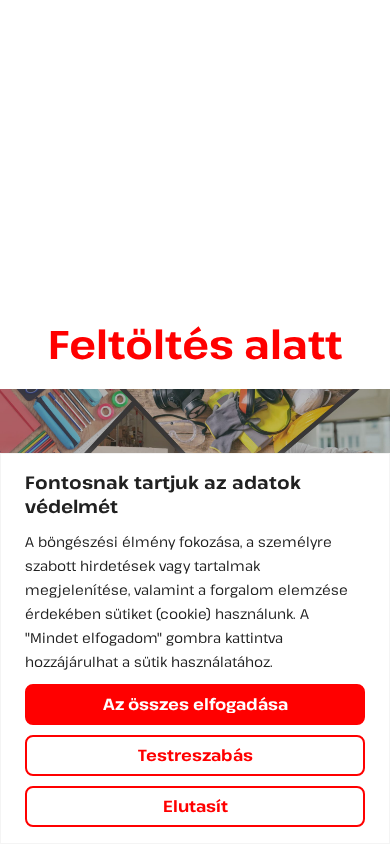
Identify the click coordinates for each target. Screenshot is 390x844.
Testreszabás (195, 755)
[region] (195, 648)
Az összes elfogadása (195, 704)
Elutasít (195, 806)
